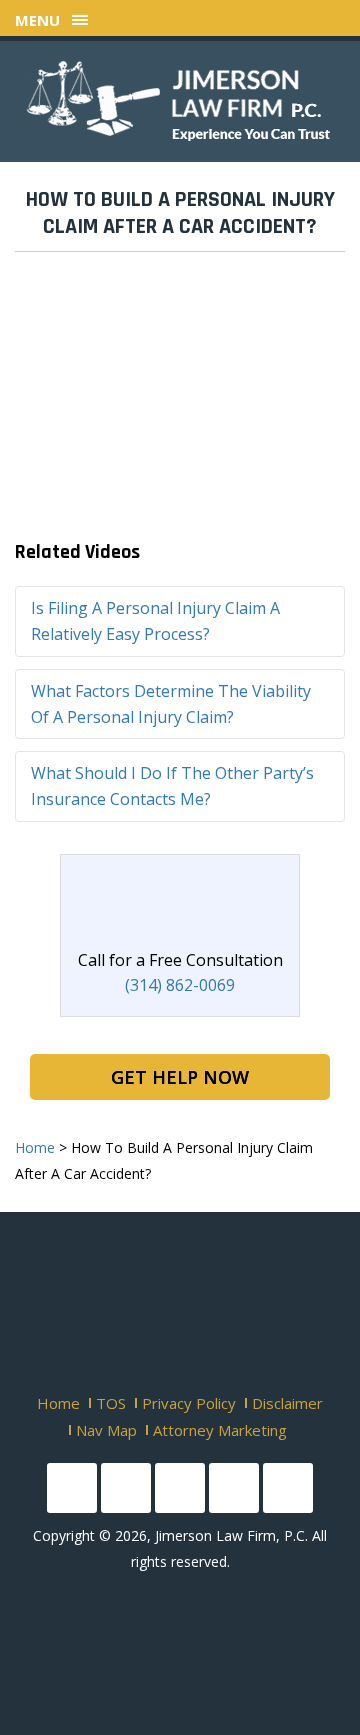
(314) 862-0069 (180, 985)
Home (58, 1403)
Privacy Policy (189, 1403)
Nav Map (106, 1430)
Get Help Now (180, 1077)
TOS (111, 1403)
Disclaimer (287, 1403)
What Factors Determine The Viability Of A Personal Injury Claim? (171, 704)
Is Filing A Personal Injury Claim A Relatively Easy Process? (155, 621)
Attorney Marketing (220, 1430)
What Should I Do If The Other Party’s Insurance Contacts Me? (172, 786)
